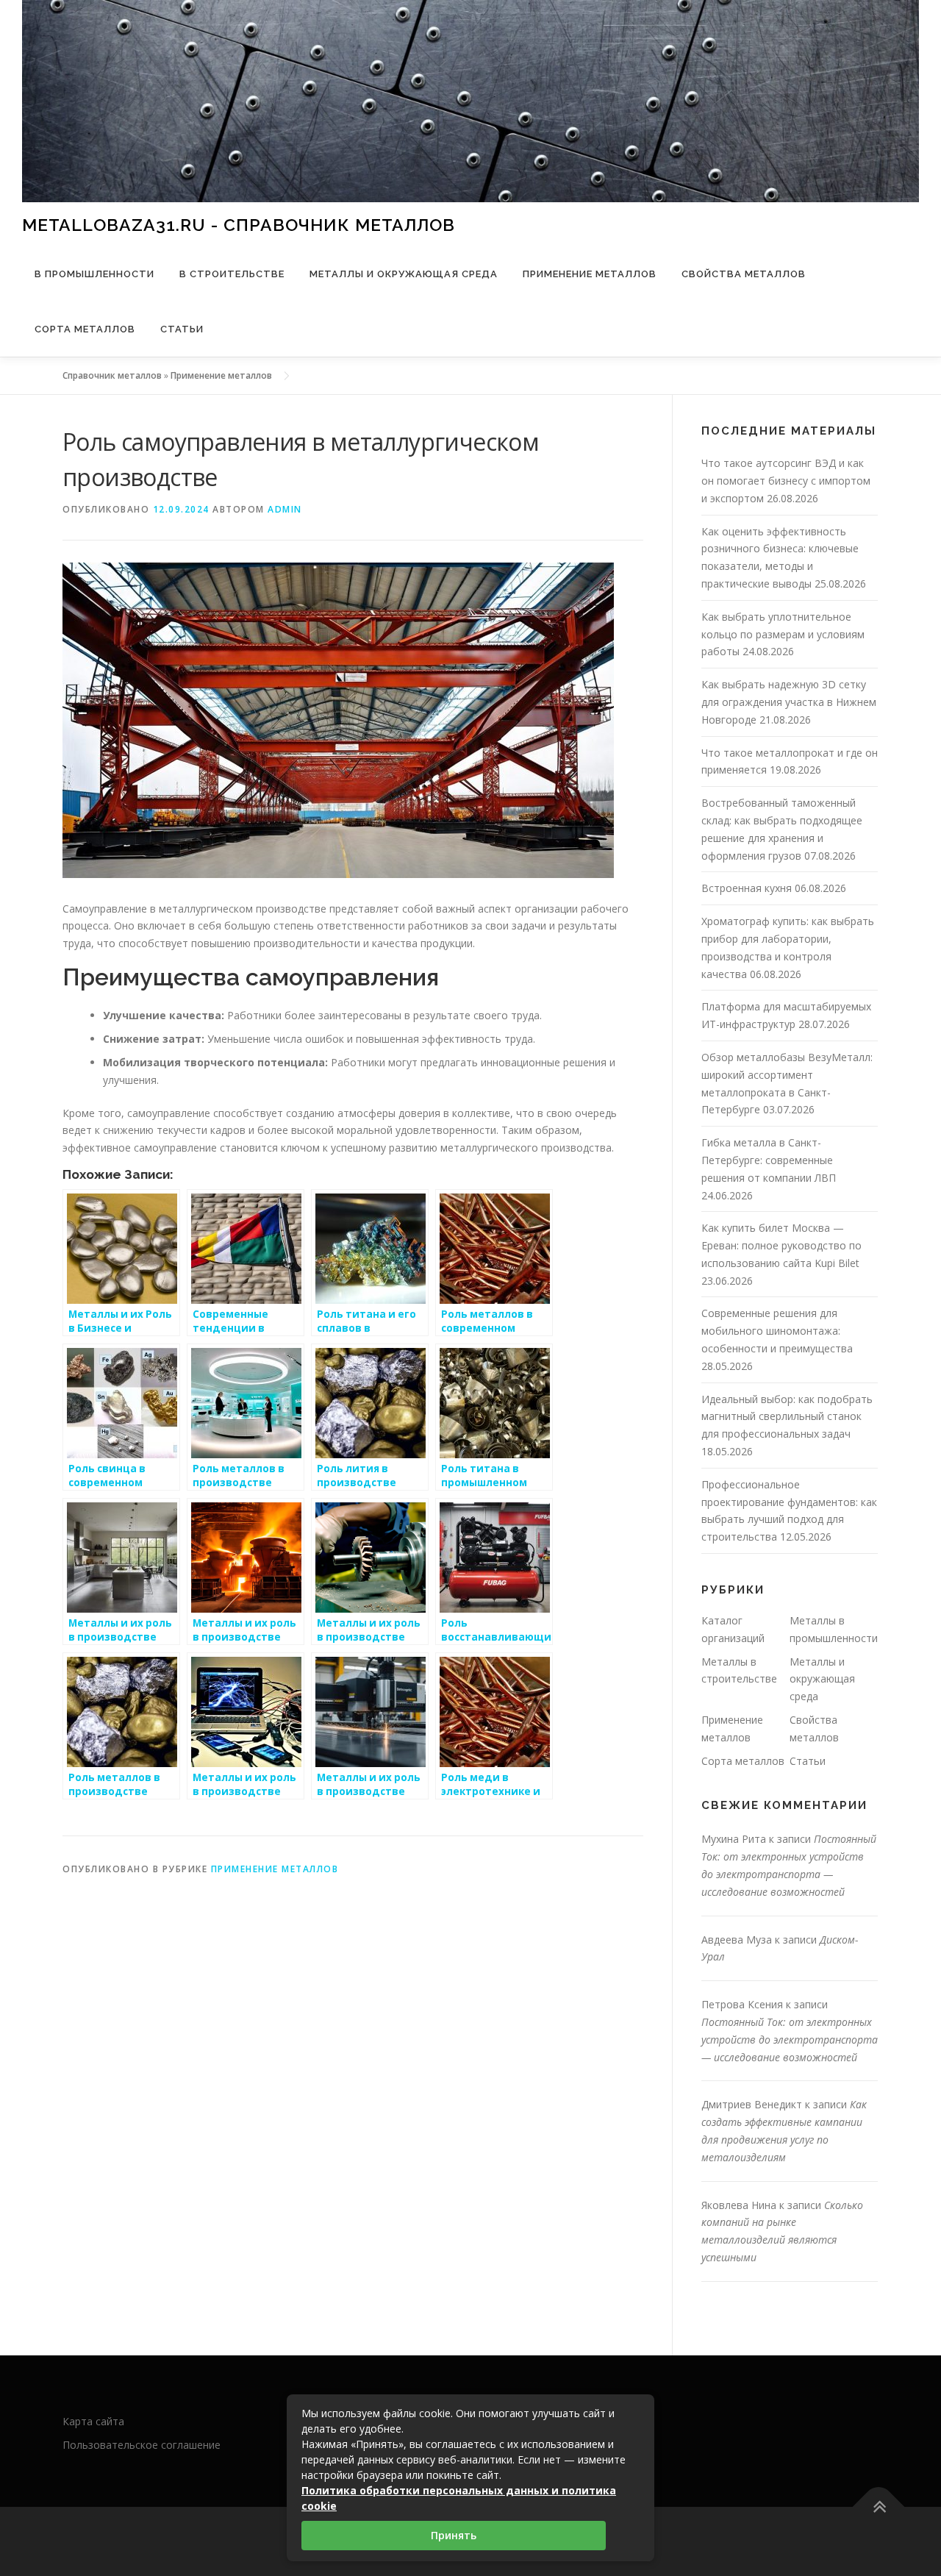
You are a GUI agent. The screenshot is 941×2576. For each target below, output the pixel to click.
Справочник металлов (112, 375)
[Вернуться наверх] (879, 2507)
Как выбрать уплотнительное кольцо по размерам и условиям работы (783, 634)
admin (285, 509)
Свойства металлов (744, 274)
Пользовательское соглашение (142, 2445)
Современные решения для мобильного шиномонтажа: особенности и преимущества (777, 1331)
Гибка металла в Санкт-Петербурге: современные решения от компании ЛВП (769, 1160)
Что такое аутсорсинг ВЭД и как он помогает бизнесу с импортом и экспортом (786, 481)
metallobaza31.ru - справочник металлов (239, 224)
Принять (454, 2535)
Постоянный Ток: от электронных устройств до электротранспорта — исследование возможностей (790, 2040)
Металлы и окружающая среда (404, 274)
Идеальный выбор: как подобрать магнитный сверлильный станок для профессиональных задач (787, 1417)
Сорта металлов (85, 329)
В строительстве (232, 274)
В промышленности (94, 274)
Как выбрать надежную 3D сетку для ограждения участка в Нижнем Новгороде (789, 702)
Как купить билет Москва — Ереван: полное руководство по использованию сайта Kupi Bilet (781, 1245)
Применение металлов (590, 274)
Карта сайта (93, 2421)
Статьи (182, 329)
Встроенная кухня (747, 888)
